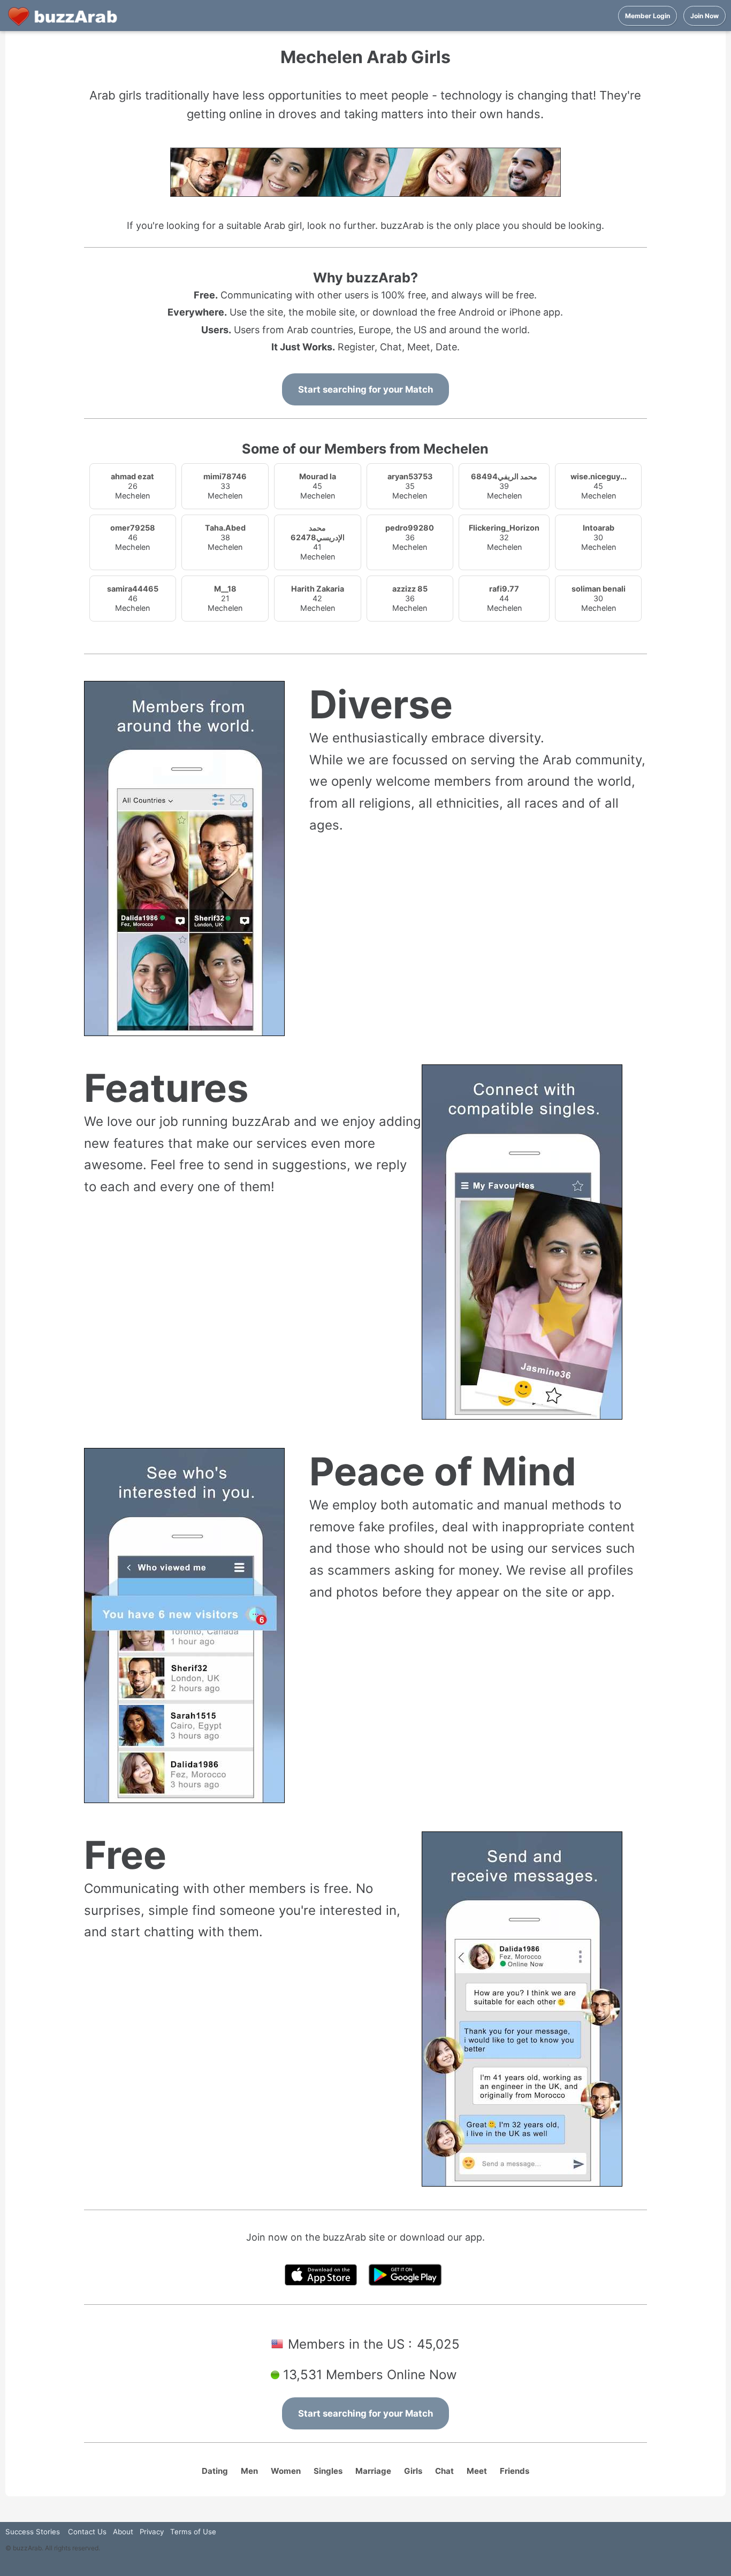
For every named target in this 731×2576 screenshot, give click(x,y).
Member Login (648, 16)
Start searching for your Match (365, 389)
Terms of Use (193, 2532)
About (123, 2532)
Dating (215, 2471)
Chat (444, 2471)
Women (286, 2471)
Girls (413, 2471)
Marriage (373, 2471)
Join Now (705, 16)
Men (249, 2471)
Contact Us (87, 2532)
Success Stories (33, 2532)
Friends (515, 2471)
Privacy (152, 2532)
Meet (477, 2471)
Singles (328, 2471)
